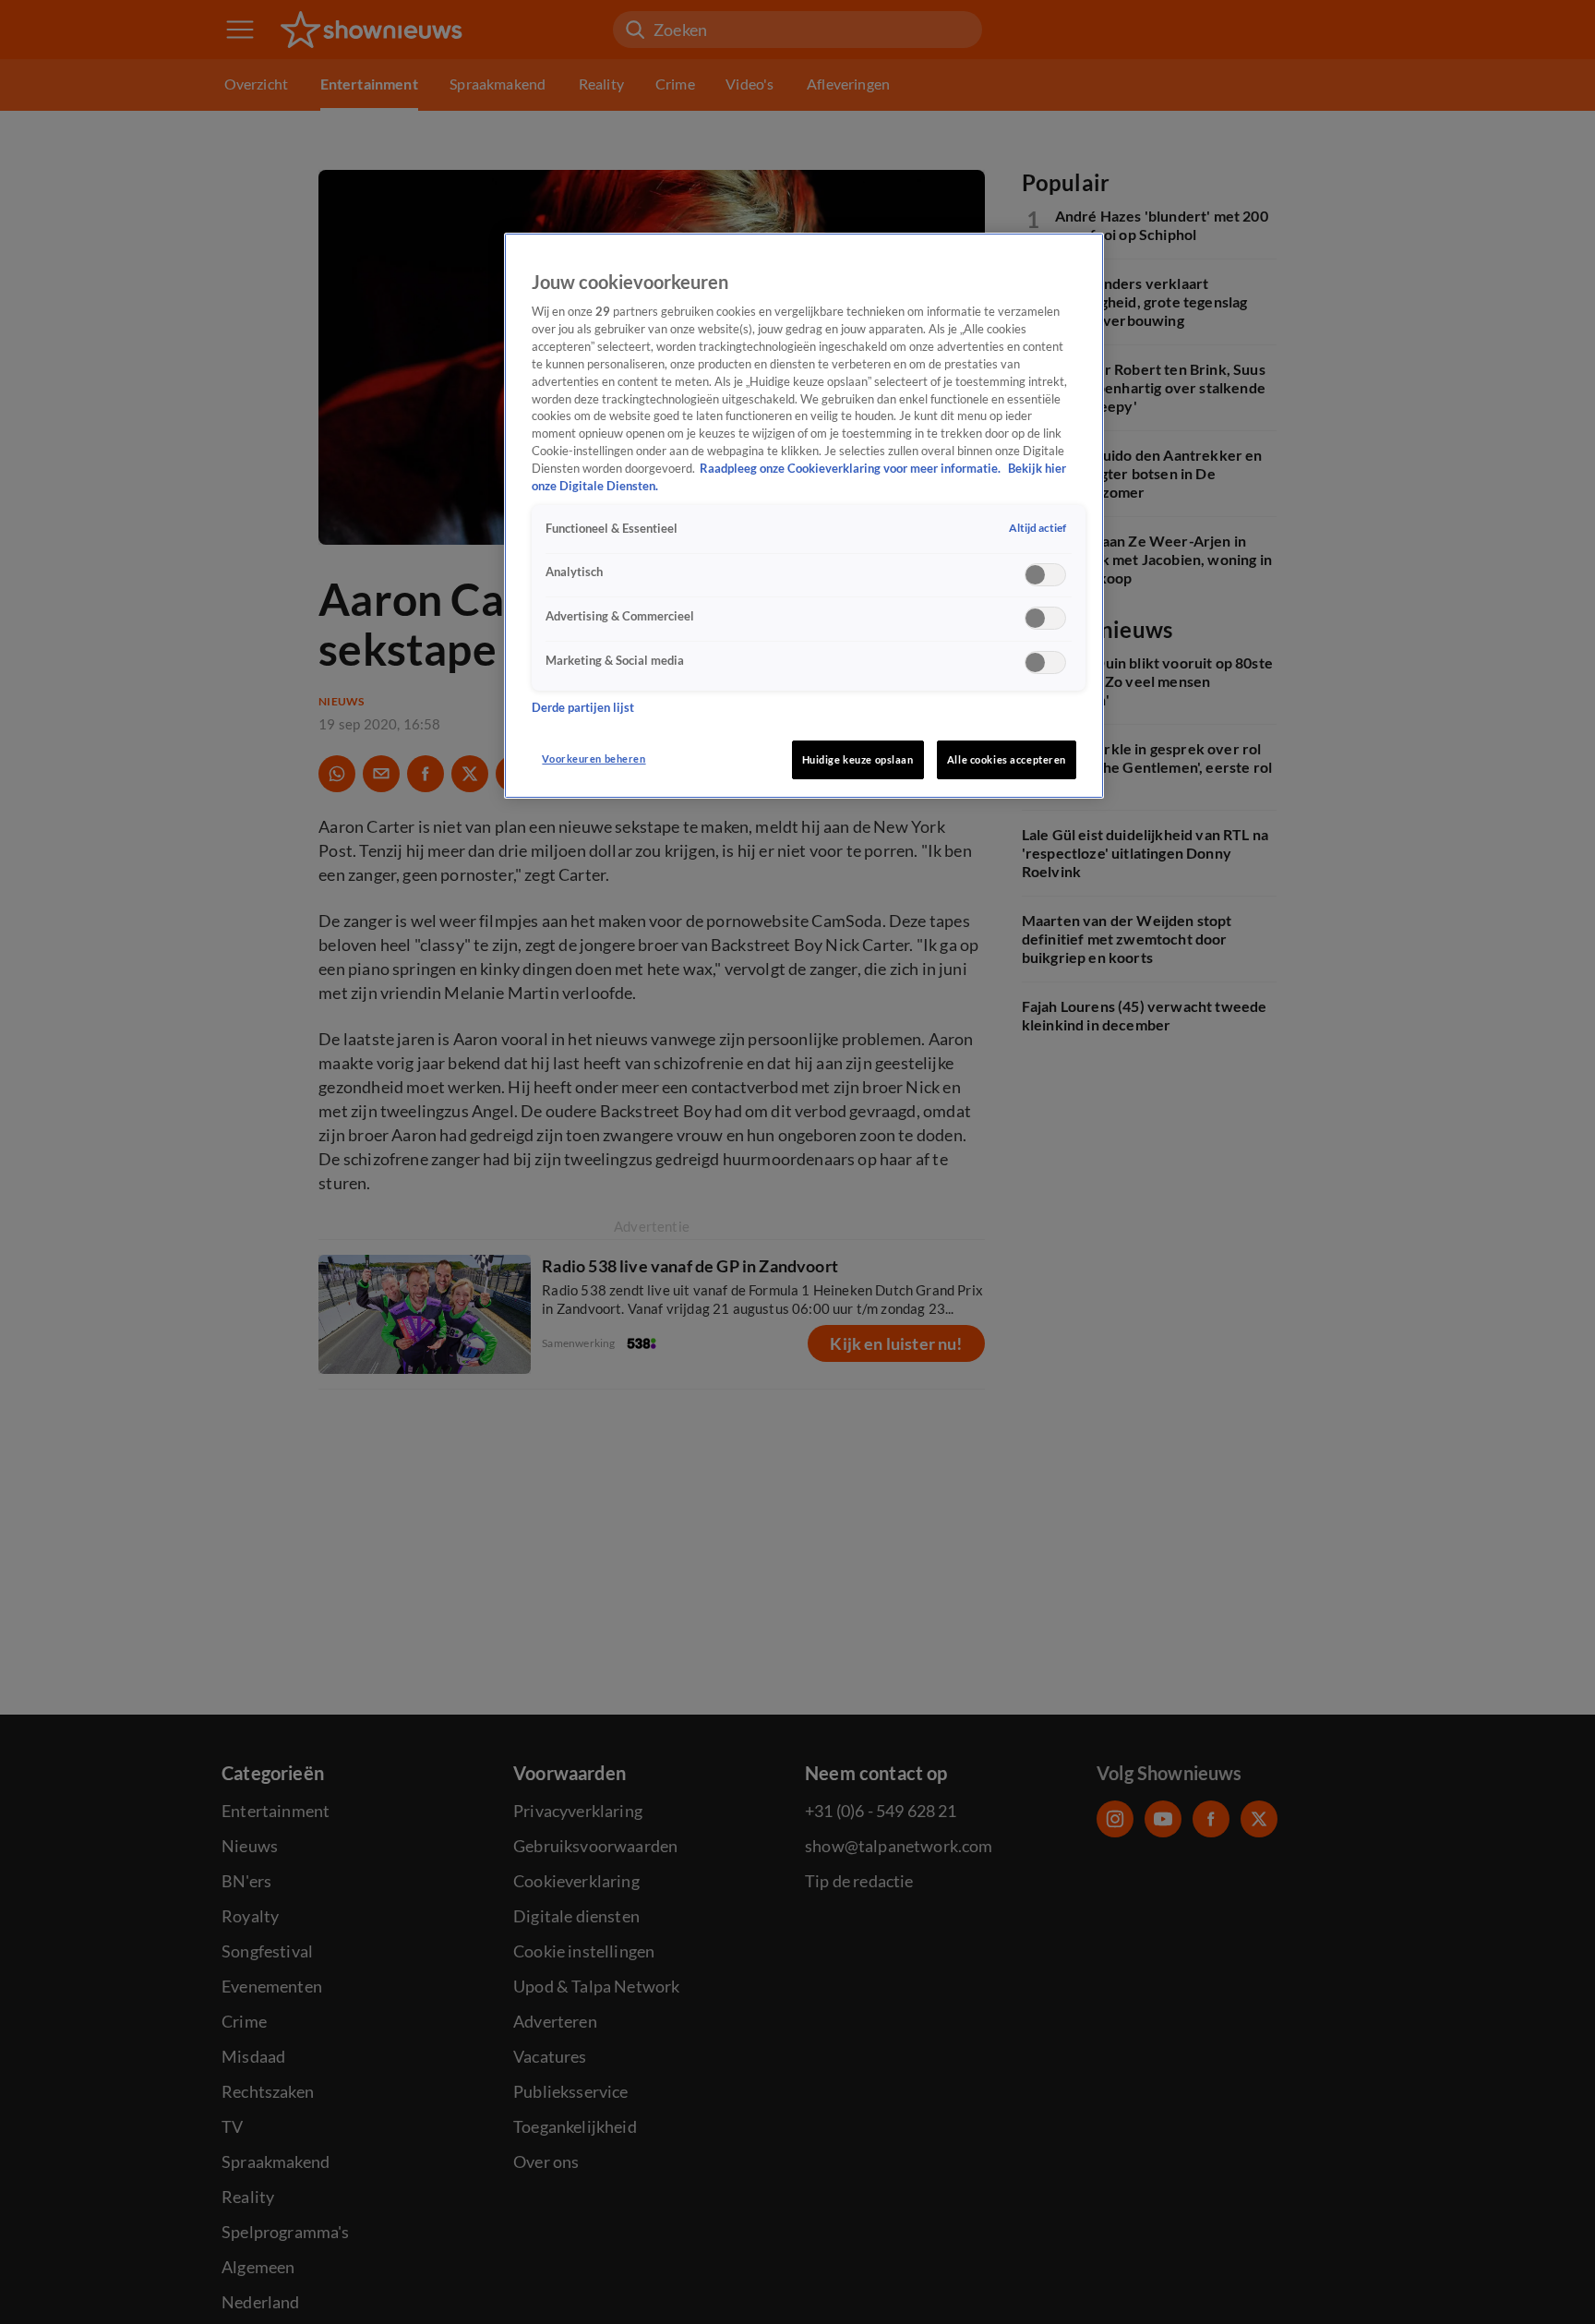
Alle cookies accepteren (1007, 759)
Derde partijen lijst (583, 708)
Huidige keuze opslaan (858, 759)
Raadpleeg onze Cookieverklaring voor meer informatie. (851, 469)
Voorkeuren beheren (594, 759)
